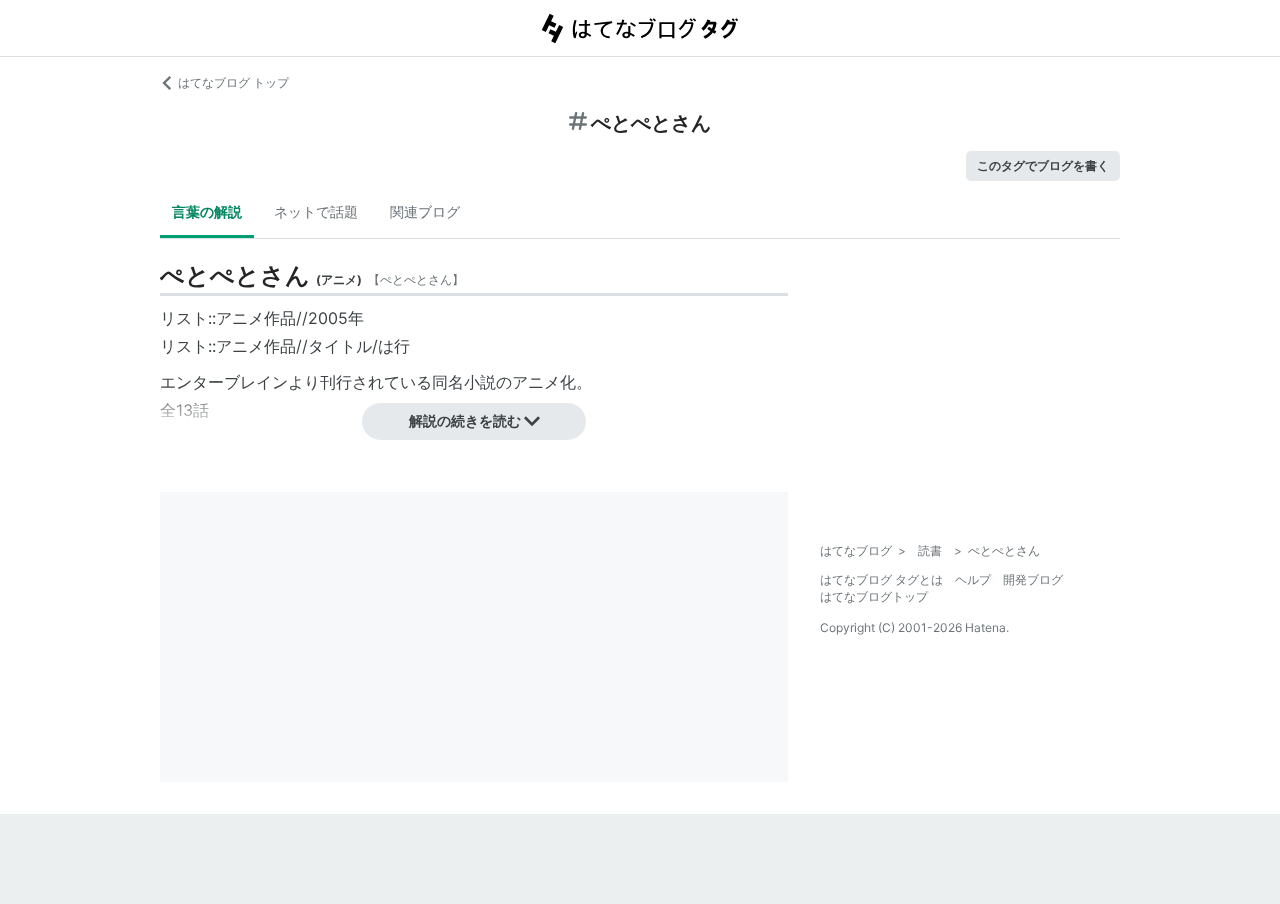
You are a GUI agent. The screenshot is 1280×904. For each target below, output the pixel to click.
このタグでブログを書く (1043, 165)
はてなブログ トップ (233, 82)
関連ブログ (425, 211)
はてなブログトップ (874, 596)
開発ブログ (1033, 579)
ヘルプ (973, 579)
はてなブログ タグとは (881, 579)
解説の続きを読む (465, 420)
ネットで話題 (316, 211)
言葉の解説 (207, 211)
